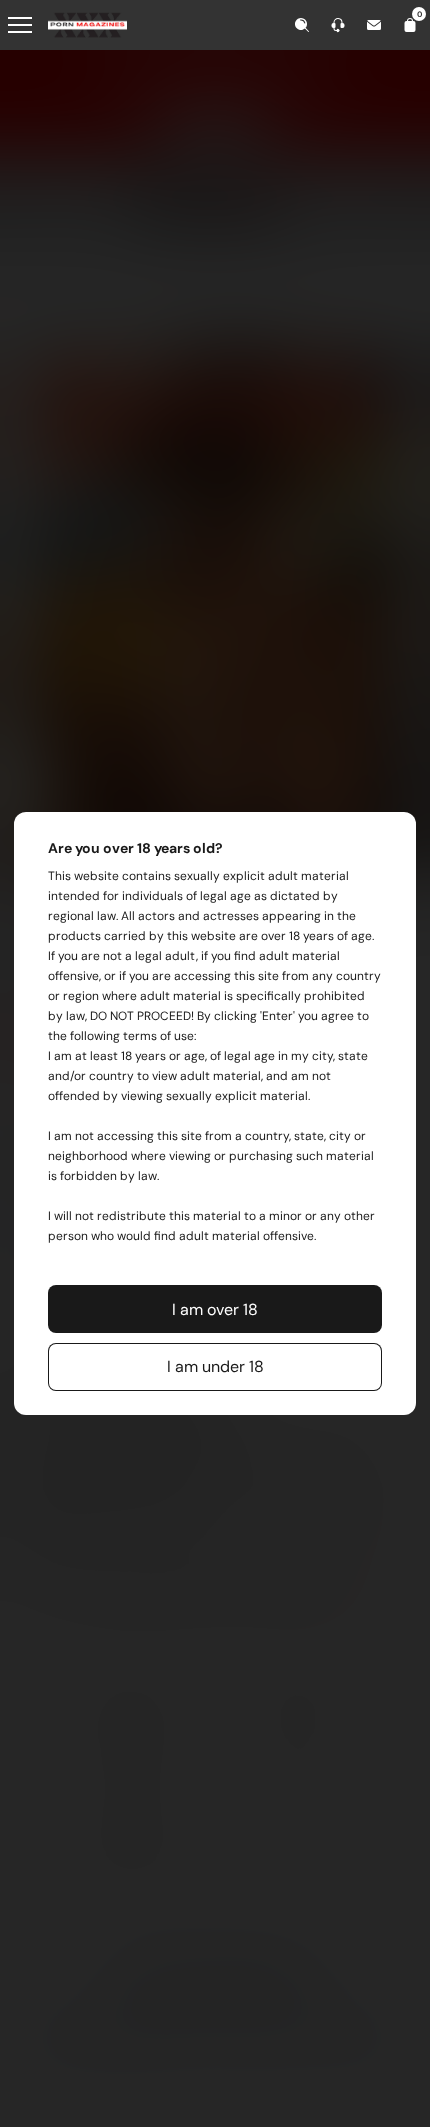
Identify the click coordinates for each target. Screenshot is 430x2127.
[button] (215, 1309)
